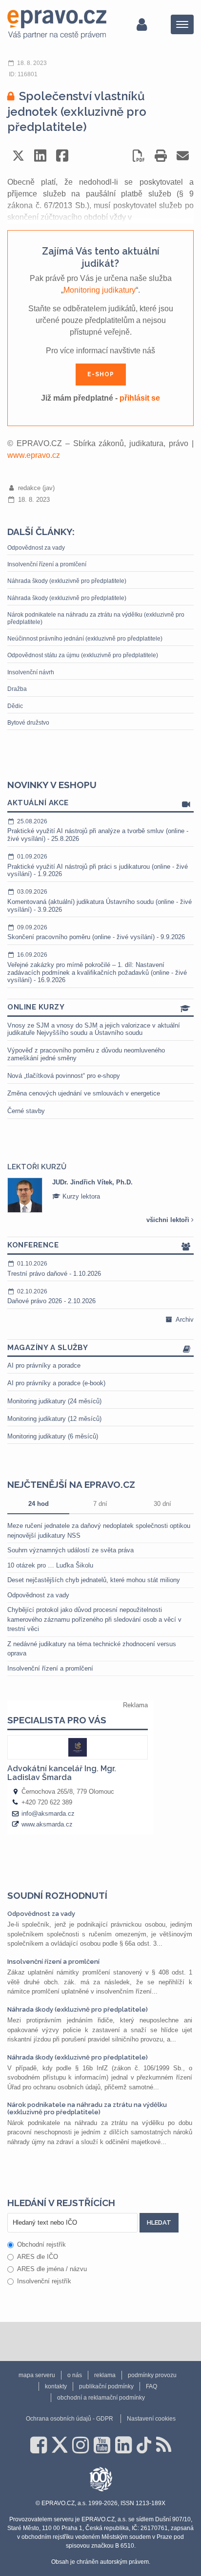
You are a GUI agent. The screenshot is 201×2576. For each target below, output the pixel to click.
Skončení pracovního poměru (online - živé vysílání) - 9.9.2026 (96, 933)
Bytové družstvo (28, 723)
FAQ (151, 2386)
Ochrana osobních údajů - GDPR (70, 2419)
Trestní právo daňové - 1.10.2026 (54, 1269)
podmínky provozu (152, 2375)
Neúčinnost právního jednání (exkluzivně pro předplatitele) (85, 639)
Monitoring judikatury (100, 290)
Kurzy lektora (80, 1196)
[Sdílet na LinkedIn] (40, 156)
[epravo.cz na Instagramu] (80, 2445)
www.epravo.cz (34, 455)
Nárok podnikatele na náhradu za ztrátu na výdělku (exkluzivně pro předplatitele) (96, 618)
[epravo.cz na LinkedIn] (123, 2445)
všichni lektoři (169, 1220)
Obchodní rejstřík (41, 2244)
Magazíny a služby (48, 1348)
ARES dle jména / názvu (52, 2269)
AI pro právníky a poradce (44, 1365)
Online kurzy (36, 1007)
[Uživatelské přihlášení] (142, 24)
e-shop (101, 374)
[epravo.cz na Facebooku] (39, 2445)
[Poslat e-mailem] (183, 156)
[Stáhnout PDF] (139, 156)
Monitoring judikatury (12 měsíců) (54, 1419)
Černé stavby (26, 1111)
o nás (75, 2375)
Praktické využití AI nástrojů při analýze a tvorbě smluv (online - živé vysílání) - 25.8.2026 (98, 830)
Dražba (17, 689)
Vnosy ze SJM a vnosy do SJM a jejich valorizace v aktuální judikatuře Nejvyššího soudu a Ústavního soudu (94, 1029)
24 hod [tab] (39, 1504)
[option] (100, 1195)
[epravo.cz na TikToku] (144, 2445)
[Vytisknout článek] (161, 156)
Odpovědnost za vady (36, 548)
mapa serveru (37, 2375)
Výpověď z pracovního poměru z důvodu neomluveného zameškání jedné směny (86, 1054)
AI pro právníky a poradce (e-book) (56, 1383)
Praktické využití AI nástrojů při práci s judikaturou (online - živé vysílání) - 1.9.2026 (98, 865)
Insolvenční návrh (31, 672)
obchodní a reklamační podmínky (101, 2398)
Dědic (15, 706)
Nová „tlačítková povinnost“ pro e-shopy (64, 1076)
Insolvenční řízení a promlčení (47, 564)
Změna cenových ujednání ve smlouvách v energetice (84, 1093)
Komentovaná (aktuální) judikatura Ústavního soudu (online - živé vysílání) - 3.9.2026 (100, 901)
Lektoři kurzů (37, 1167)
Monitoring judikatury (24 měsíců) (54, 1401)
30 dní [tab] (162, 1504)
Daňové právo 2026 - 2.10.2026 (51, 1297)
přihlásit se (140, 398)
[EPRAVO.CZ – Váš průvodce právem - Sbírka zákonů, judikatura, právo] (57, 24)
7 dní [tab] (100, 1504)
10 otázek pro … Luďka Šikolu (50, 1565)
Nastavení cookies (151, 2419)
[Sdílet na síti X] (18, 156)
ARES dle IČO (38, 2257)
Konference (33, 1245)
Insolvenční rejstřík (44, 2281)
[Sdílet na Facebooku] (62, 156)
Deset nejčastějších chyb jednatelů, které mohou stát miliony (94, 1580)
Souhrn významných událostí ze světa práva (70, 1550)
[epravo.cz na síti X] (60, 2445)
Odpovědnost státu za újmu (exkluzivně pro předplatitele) (83, 655)
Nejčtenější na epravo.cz (71, 1484)
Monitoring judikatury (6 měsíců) (53, 1436)
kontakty (56, 2386)
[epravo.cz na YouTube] (102, 2445)
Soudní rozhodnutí (57, 1895)
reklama (105, 2375)
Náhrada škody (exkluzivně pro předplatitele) (67, 581)
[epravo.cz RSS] (164, 2445)
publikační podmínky (106, 2386)
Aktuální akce (38, 803)
